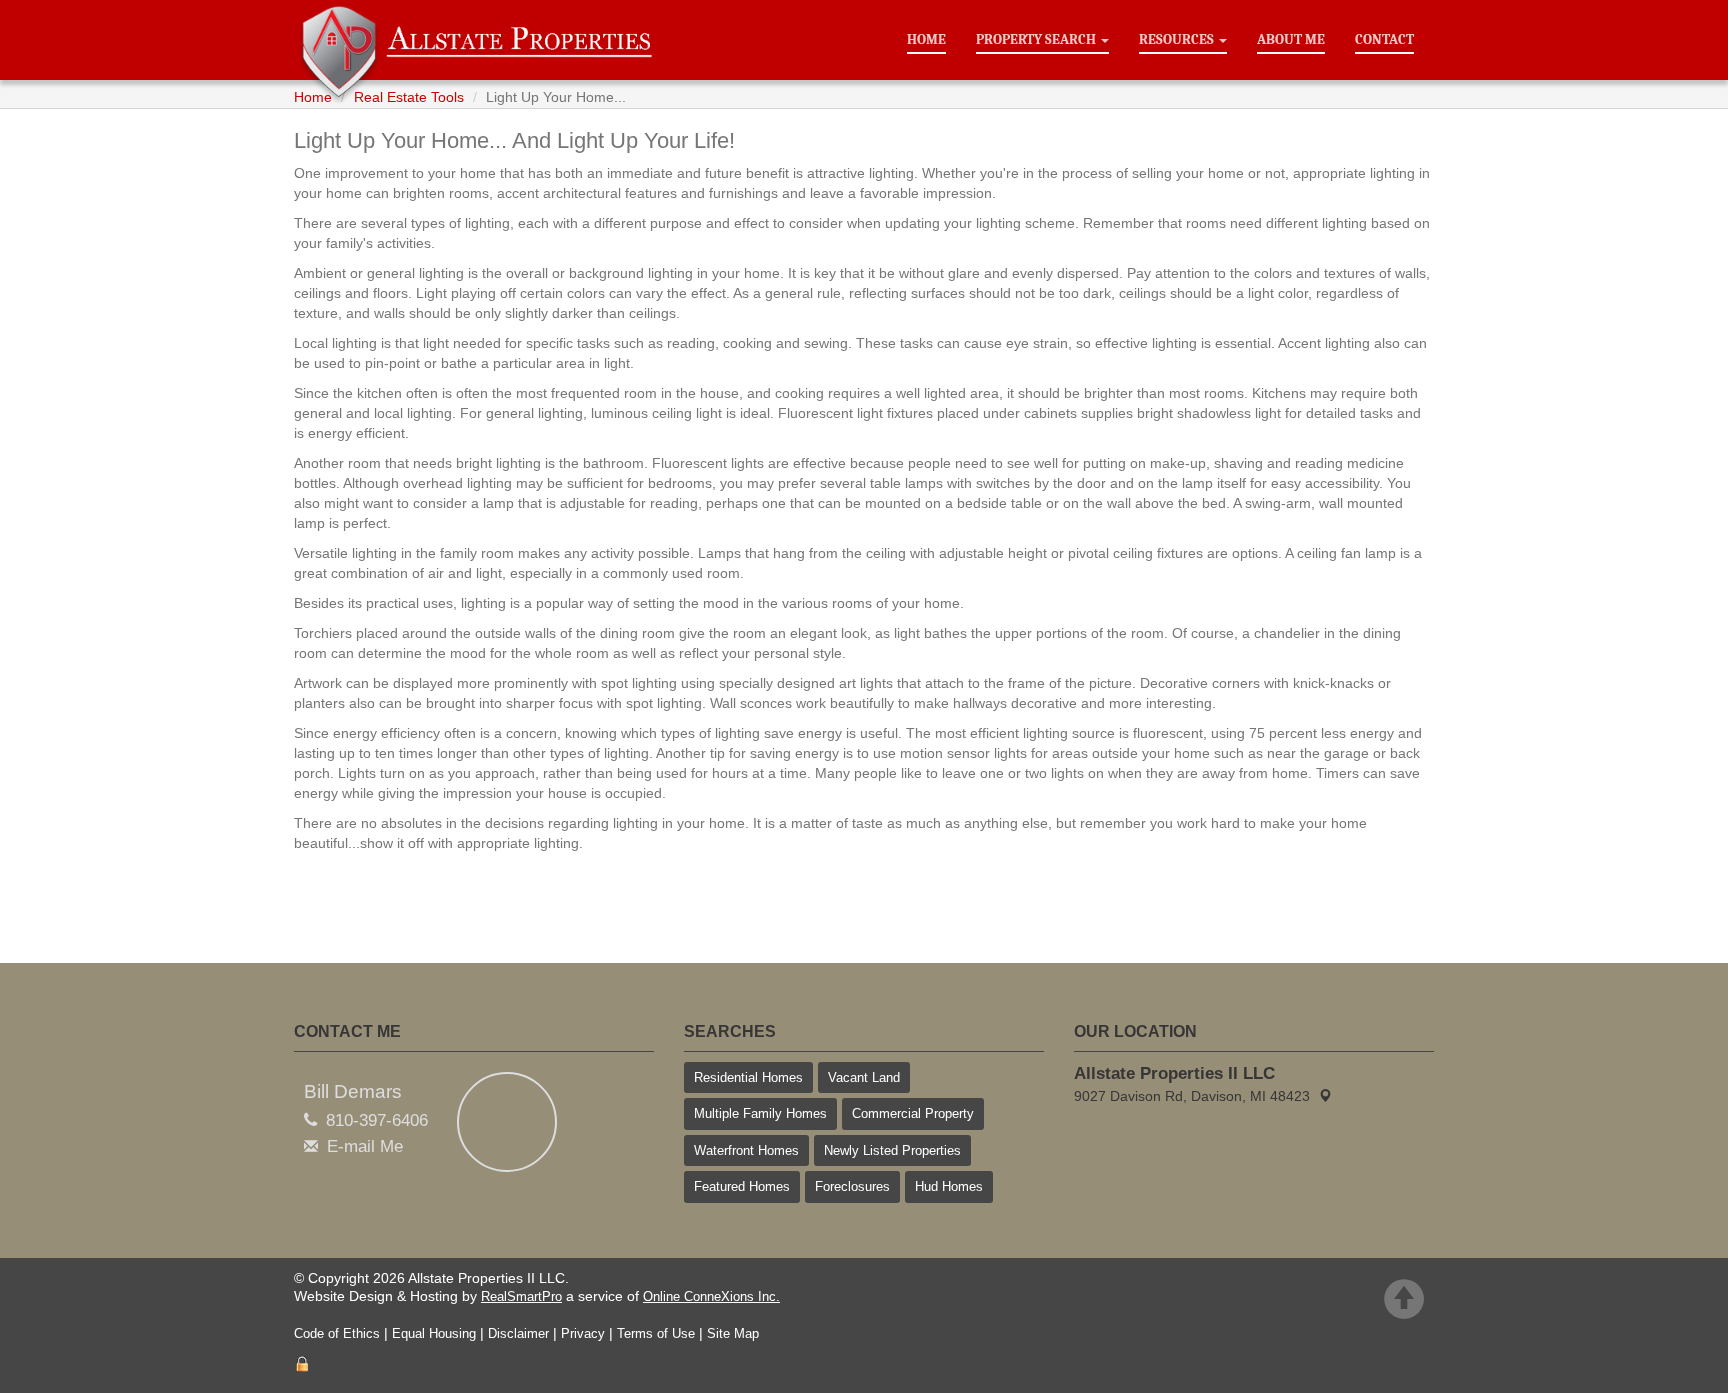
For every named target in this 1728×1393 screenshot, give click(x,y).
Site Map (733, 1333)
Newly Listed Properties (892, 1150)
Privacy (583, 1333)
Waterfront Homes (746, 1150)
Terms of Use (656, 1333)
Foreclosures (852, 1186)
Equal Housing (434, 1333)
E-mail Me (365, 1146)
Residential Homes (748, 1077)
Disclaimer (518, 1333)
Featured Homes (742, 1186)
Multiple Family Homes (760, 1113)
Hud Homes (949, 1186)
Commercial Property (913, 1113)
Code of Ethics (337, 1333)
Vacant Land (864, 1077)
